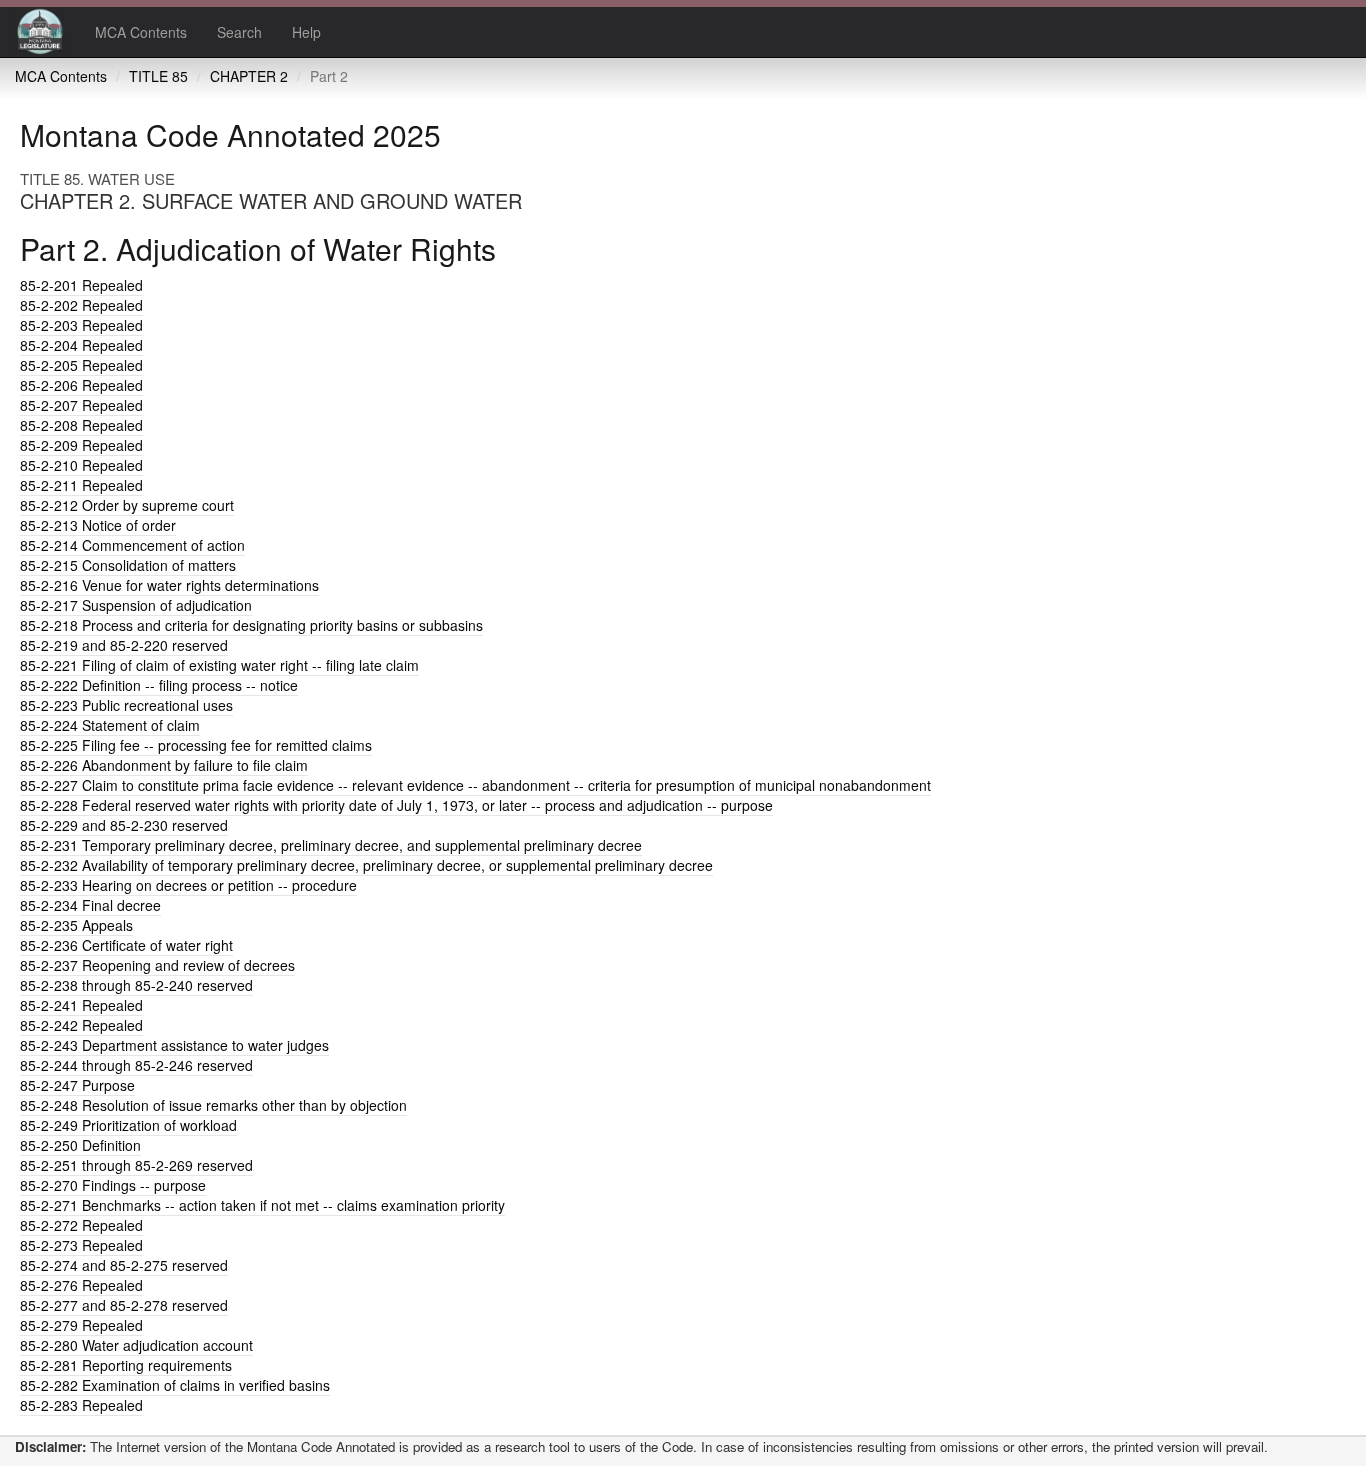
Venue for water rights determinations (169, 585)
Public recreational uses (126, 705)
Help (306, 32)
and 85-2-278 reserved (124, 1305)
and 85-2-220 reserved (124, 645)
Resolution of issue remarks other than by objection (213, 1105)
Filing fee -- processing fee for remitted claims (196, 745)
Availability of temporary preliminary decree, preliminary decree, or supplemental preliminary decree (366, 865)
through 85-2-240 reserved (136, 985)
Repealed (81, 285)
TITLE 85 (158, 76)
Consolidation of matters (128, 565)
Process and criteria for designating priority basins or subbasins (251, 625)
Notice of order (98, 525)
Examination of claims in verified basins (175, 1385)
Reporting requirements (126, 1365)
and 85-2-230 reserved (124, 825)
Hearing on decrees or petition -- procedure (188, 885)
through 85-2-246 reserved (136, 1065)
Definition (80, 1145)
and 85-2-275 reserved (124, 1265)
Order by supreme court (127, 505)
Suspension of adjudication (136, 605)
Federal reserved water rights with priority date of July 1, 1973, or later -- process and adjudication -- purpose (396, 805)
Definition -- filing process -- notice (159, 685)
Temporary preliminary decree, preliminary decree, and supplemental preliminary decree (331, 845)
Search (239, 32)
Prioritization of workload (128, 1125)
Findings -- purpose (113, 1185)
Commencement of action (132, 545)
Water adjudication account (136, 1345)
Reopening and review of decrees (157, 965)
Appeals (76, 925)
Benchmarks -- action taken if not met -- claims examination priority (262, 1205)
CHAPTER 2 (249, 76)
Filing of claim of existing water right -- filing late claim (219, 665)
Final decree (90, 905)
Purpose (77, 1085)
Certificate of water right (126, 945)
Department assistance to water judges (174, 1045)
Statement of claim (110, 725)
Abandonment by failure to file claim (164, 765)
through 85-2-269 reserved (136, 1165)
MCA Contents (141, 32)
